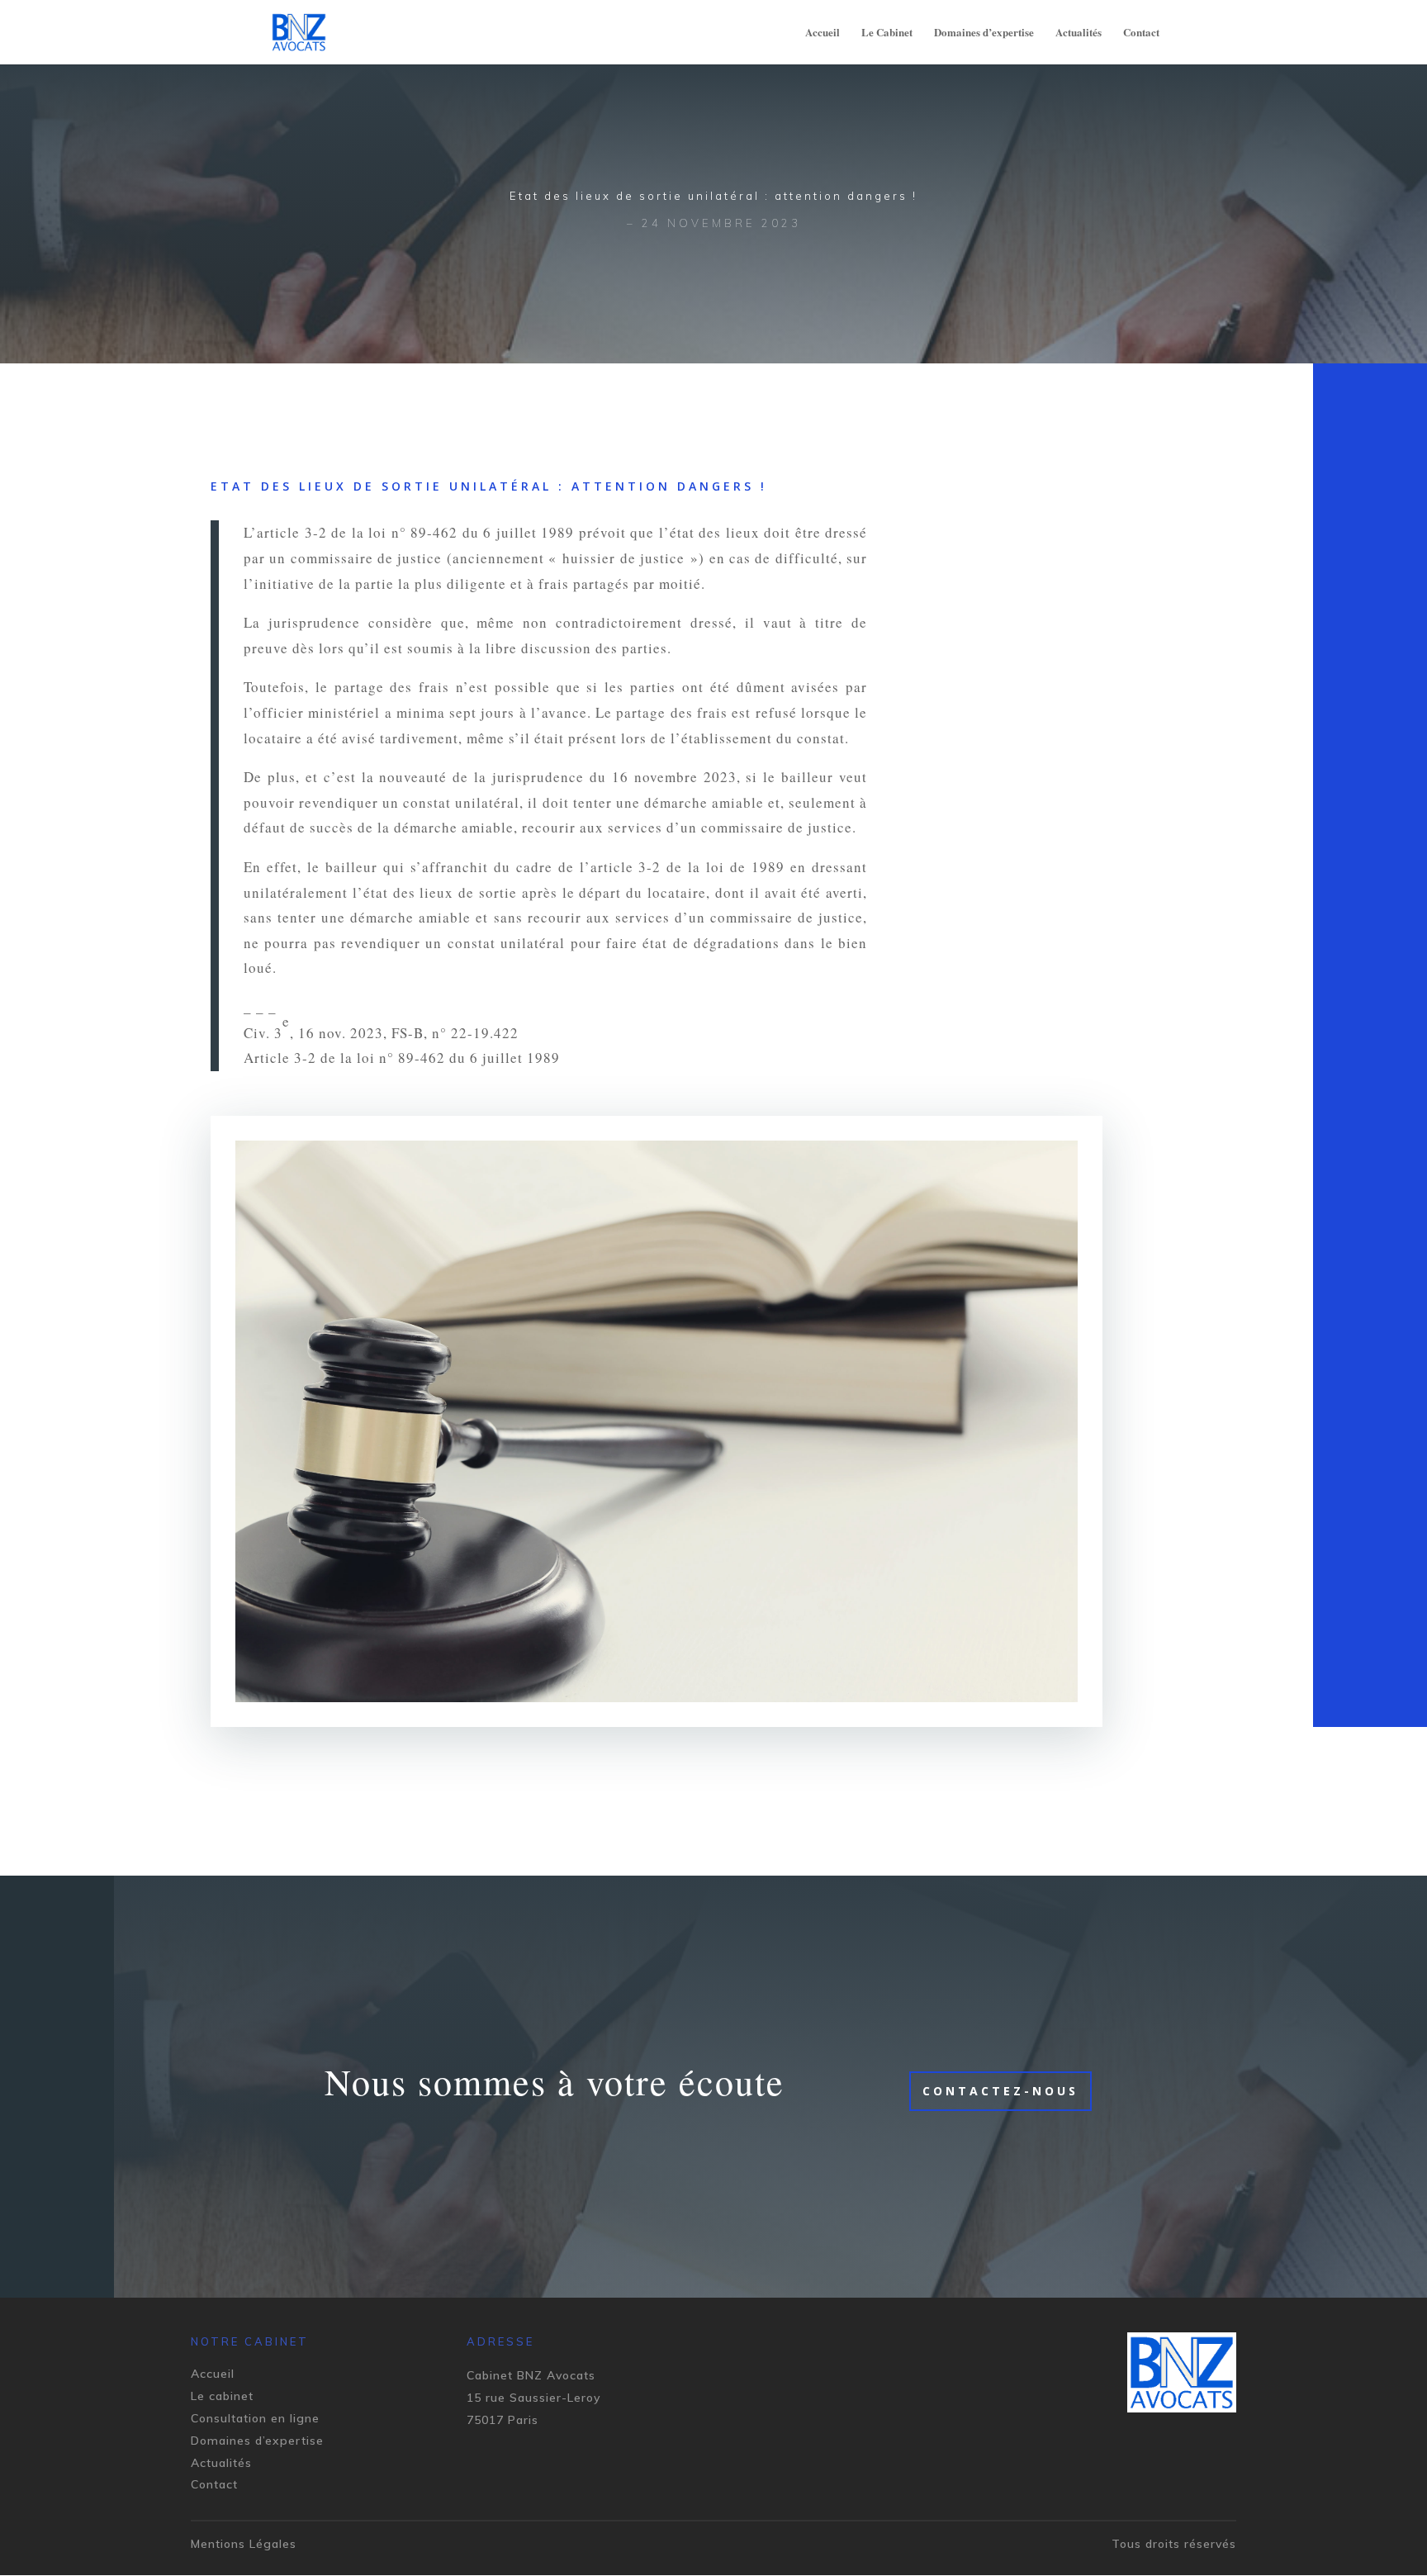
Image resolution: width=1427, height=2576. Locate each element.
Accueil (823, 33)
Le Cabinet (887, 33)
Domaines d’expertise (984, 33)
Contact (1141, 33)
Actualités (1079, 33)
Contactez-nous (1000, 2091)
